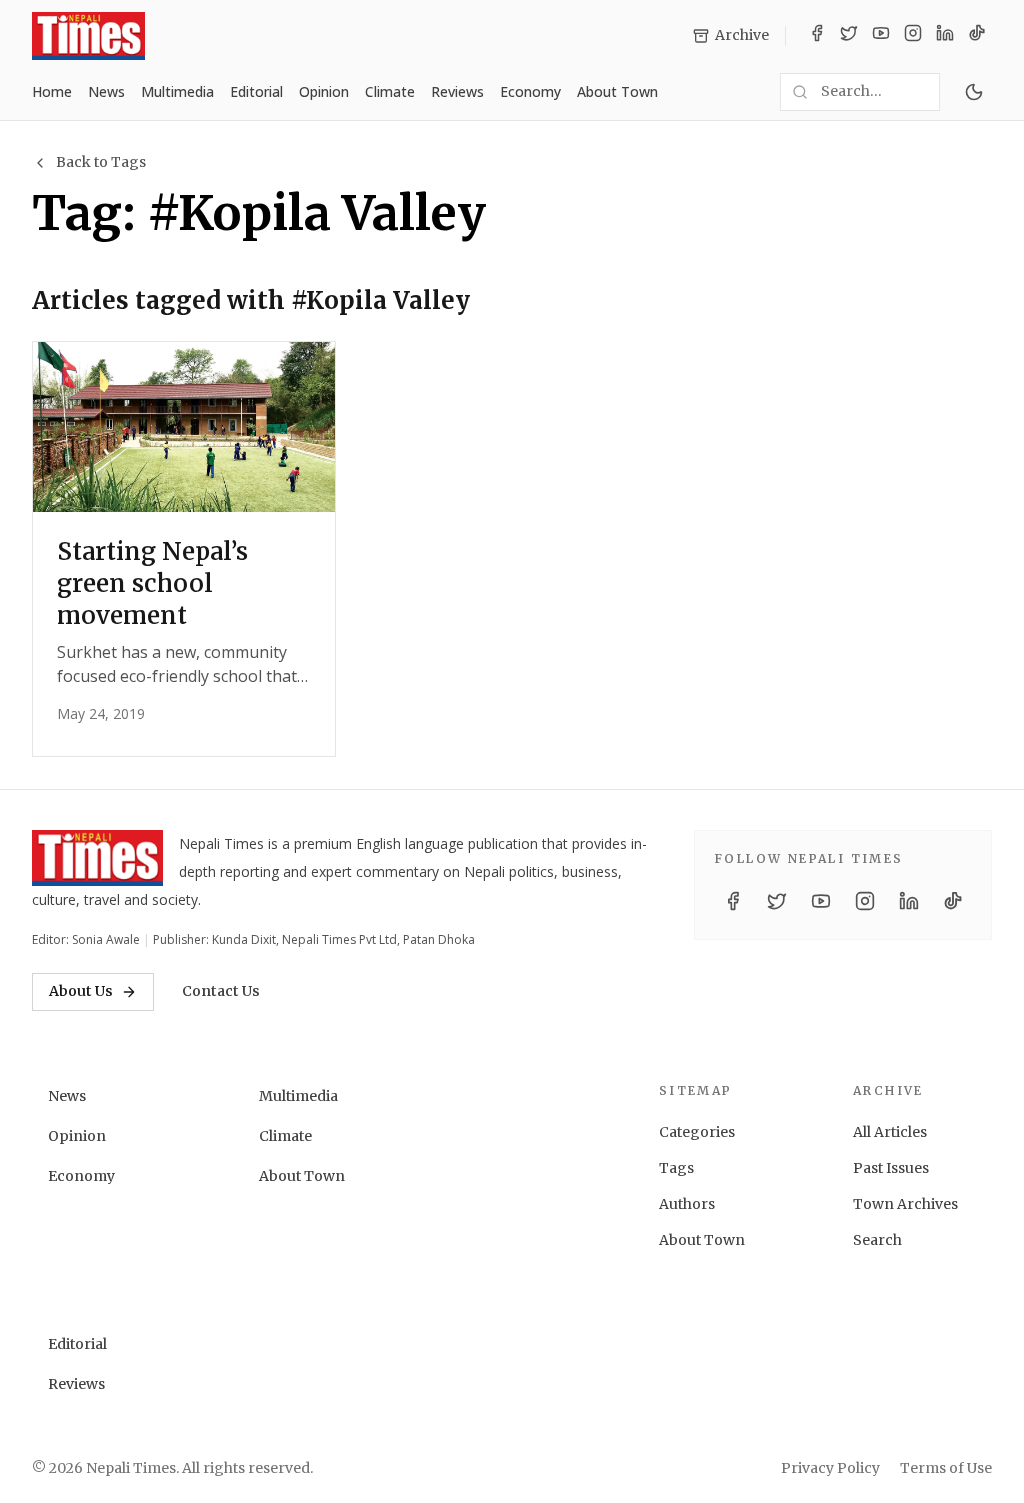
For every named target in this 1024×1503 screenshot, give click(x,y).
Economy (530, 91)
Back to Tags (101, 162)
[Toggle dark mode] (974, 92)
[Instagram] (913, 36)
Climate (390, 91)
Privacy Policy (830, 1468)
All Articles (890, 1132)
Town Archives (905, 1204)
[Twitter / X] (849, 36)
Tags (676, 1168)
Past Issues (891, 1168)
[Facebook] (817, 36)
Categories (697, 1132)
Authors (687, 1204)
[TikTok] (977, 36)
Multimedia (177, 91)
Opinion (324, 91)
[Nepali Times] (97, 858)
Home (52, 91)
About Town (617, 91)
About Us (81, 991)
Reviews (457, 91)
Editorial (256, 91)
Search (877, 1240)
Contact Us (221, 991)
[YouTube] (881, 36)
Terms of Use (946, 1468)
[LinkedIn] (945, 36)
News (106, 91)
